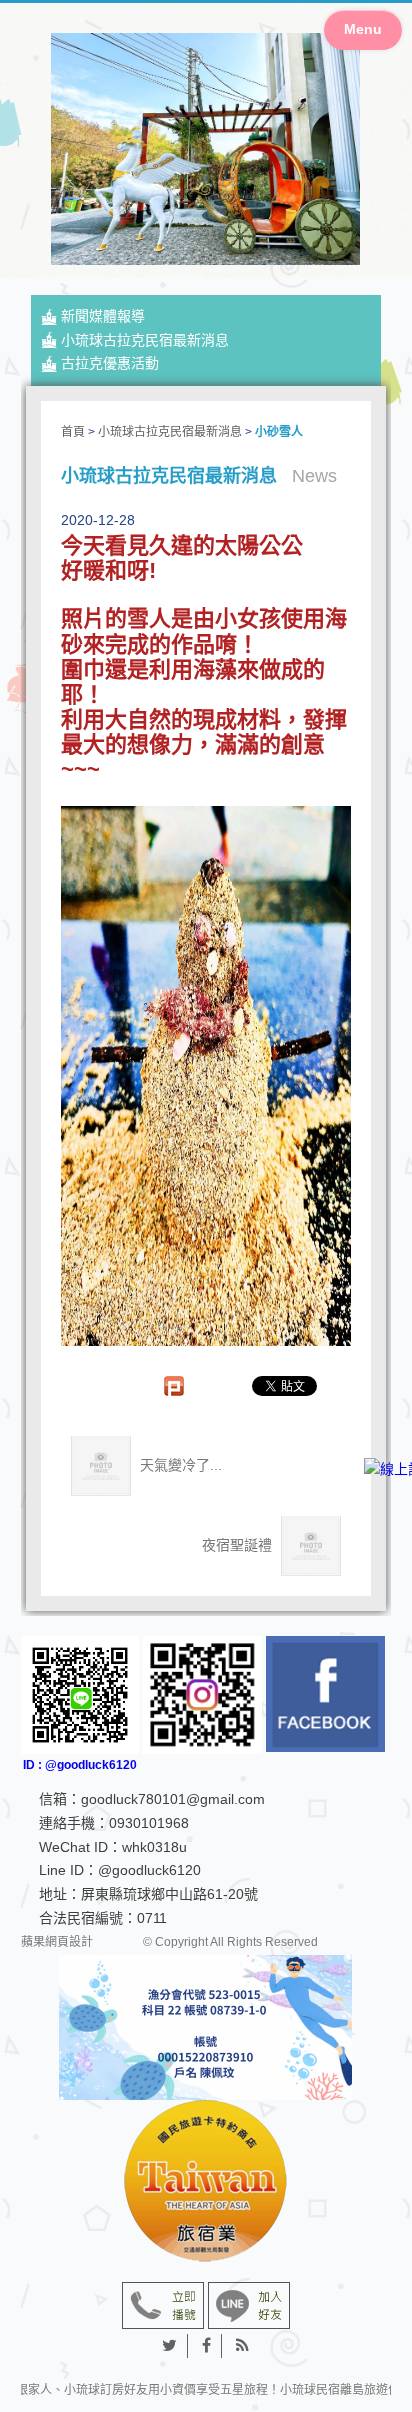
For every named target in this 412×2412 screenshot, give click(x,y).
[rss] (242, 2346)
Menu (363, 29)
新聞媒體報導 (103, 316)
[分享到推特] (170, 2346)
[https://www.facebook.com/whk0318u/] (325, 1694)
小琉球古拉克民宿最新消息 (145, 340)
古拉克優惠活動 (110, 363)
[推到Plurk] (184, 1386)
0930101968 (149, 1823)
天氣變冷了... (179, 1464)
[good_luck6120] (202, 1695)
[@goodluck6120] (249, 2304)
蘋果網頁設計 (57, 1942)
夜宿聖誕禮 (239, 1544)
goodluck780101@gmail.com (173, 1799)
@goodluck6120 (149, 1870)
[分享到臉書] (207, 2346)
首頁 (73, 432)
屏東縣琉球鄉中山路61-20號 (169, 1894)
